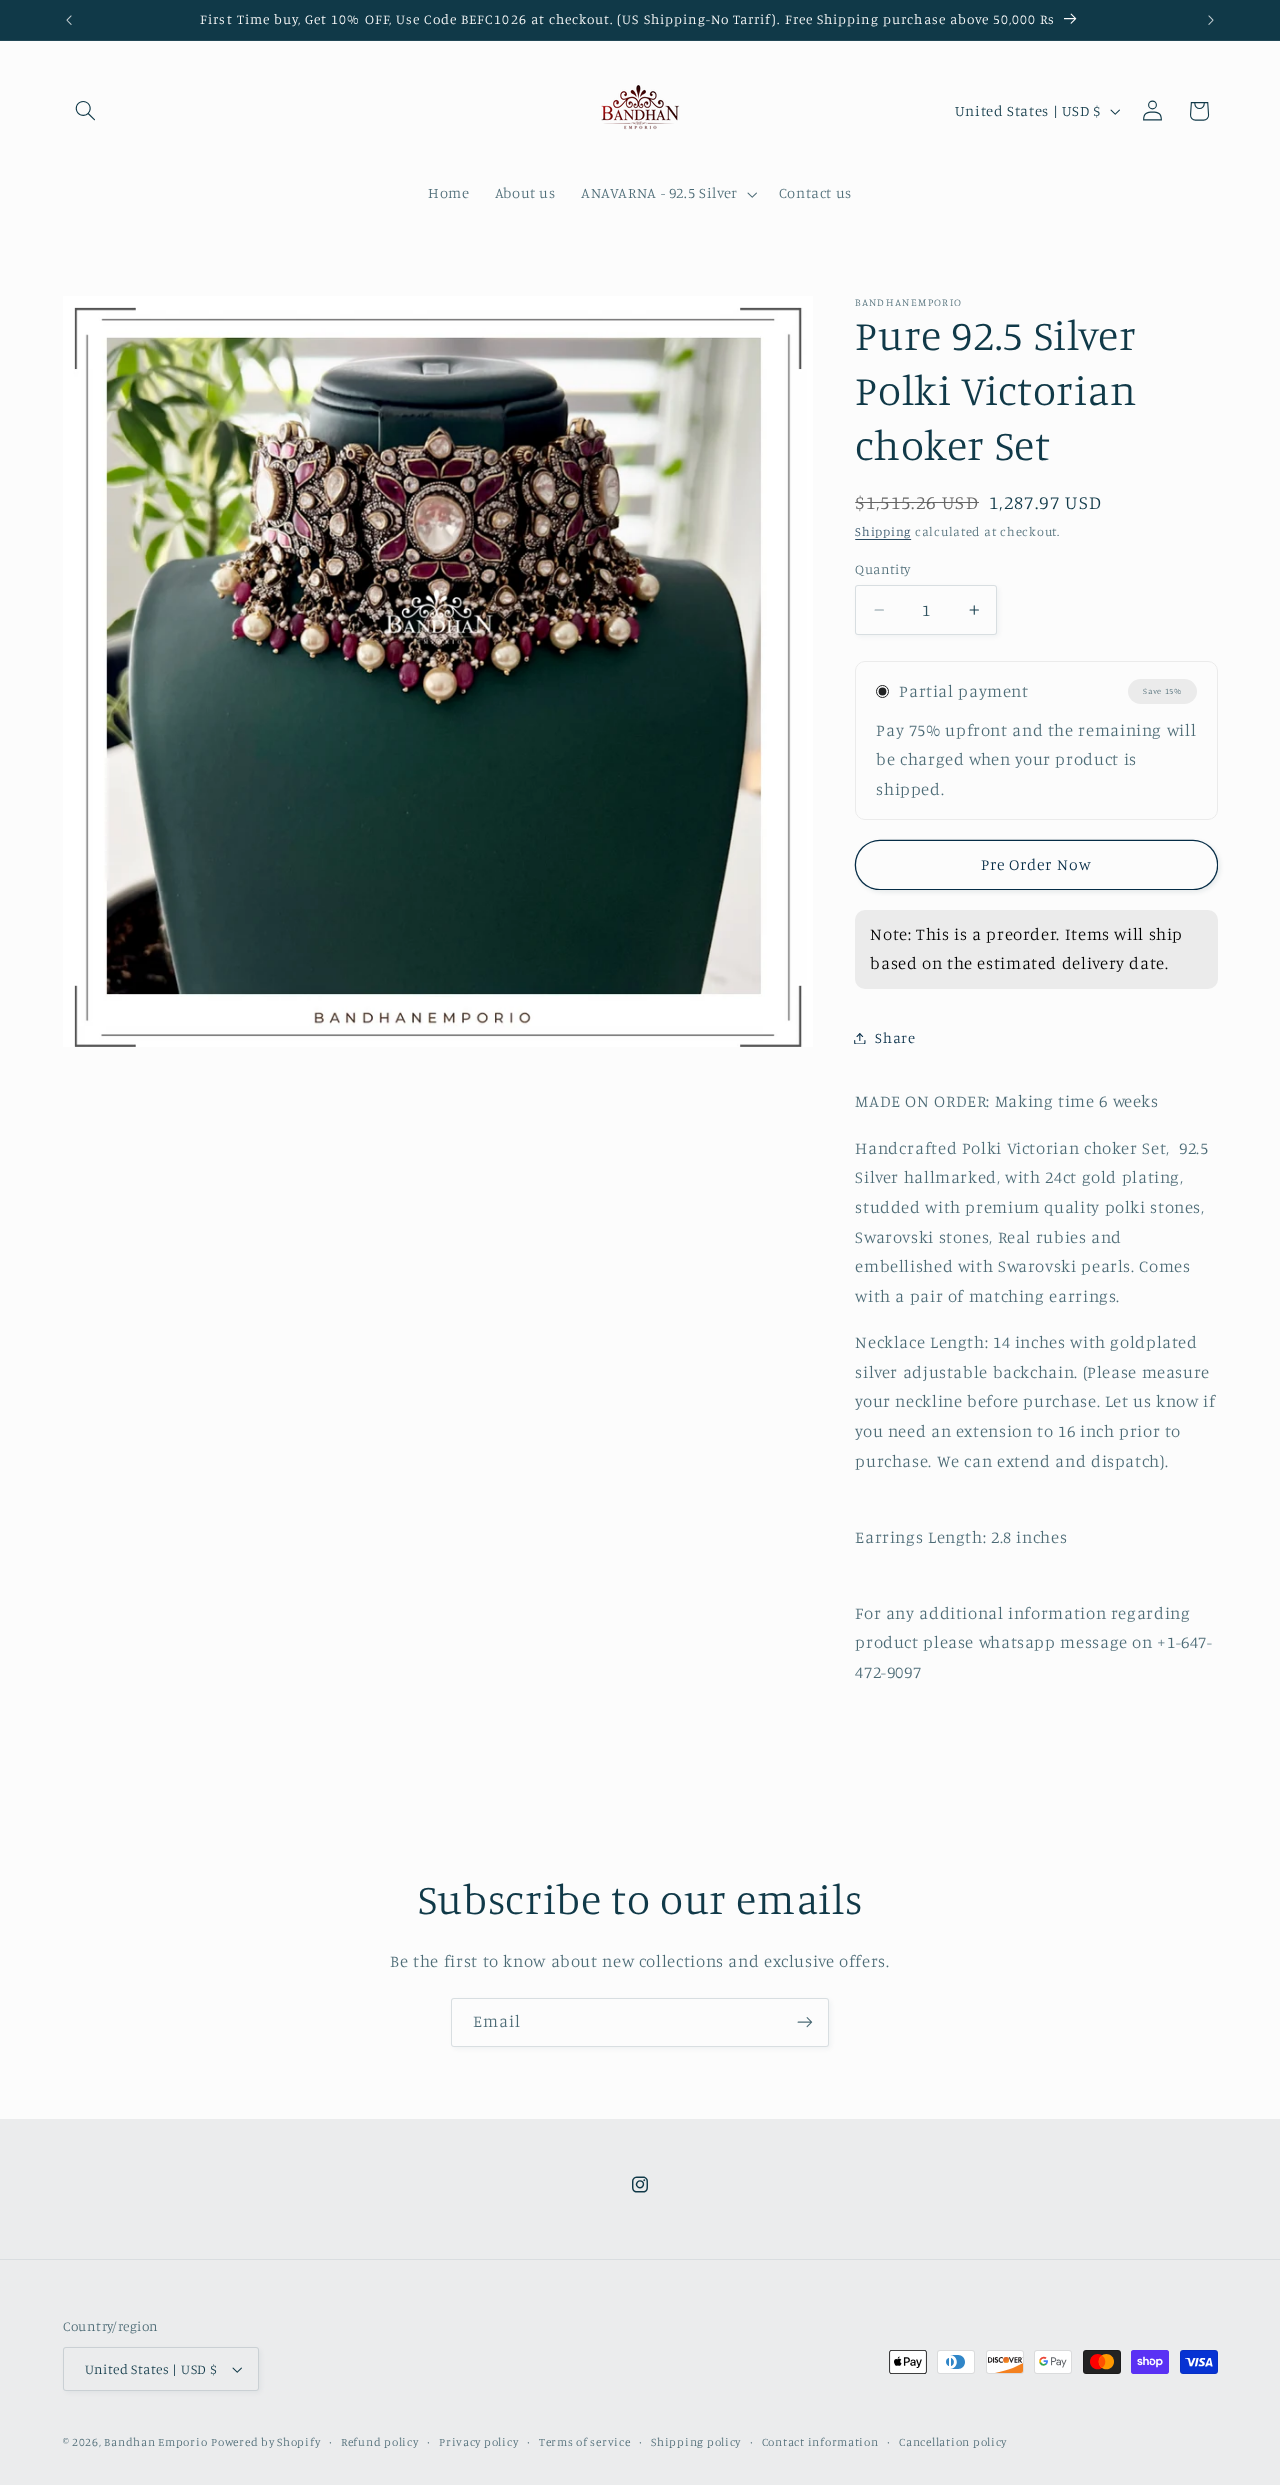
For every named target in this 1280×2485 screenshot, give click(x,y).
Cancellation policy (953, 2442)
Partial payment (963, 691)
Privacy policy (478, 2442)
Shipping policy (696, 2442)
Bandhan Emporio (155, 2442)
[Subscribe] (805, 2022)
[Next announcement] (1211, 20)
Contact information (820, 2442)
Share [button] (895, 1037)
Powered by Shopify (265, 2442)
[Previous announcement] (69, 20)
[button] (86, 111)
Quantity (882, 569)
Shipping (883, 531)
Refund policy (380, 2442)
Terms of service (585, 2442)
